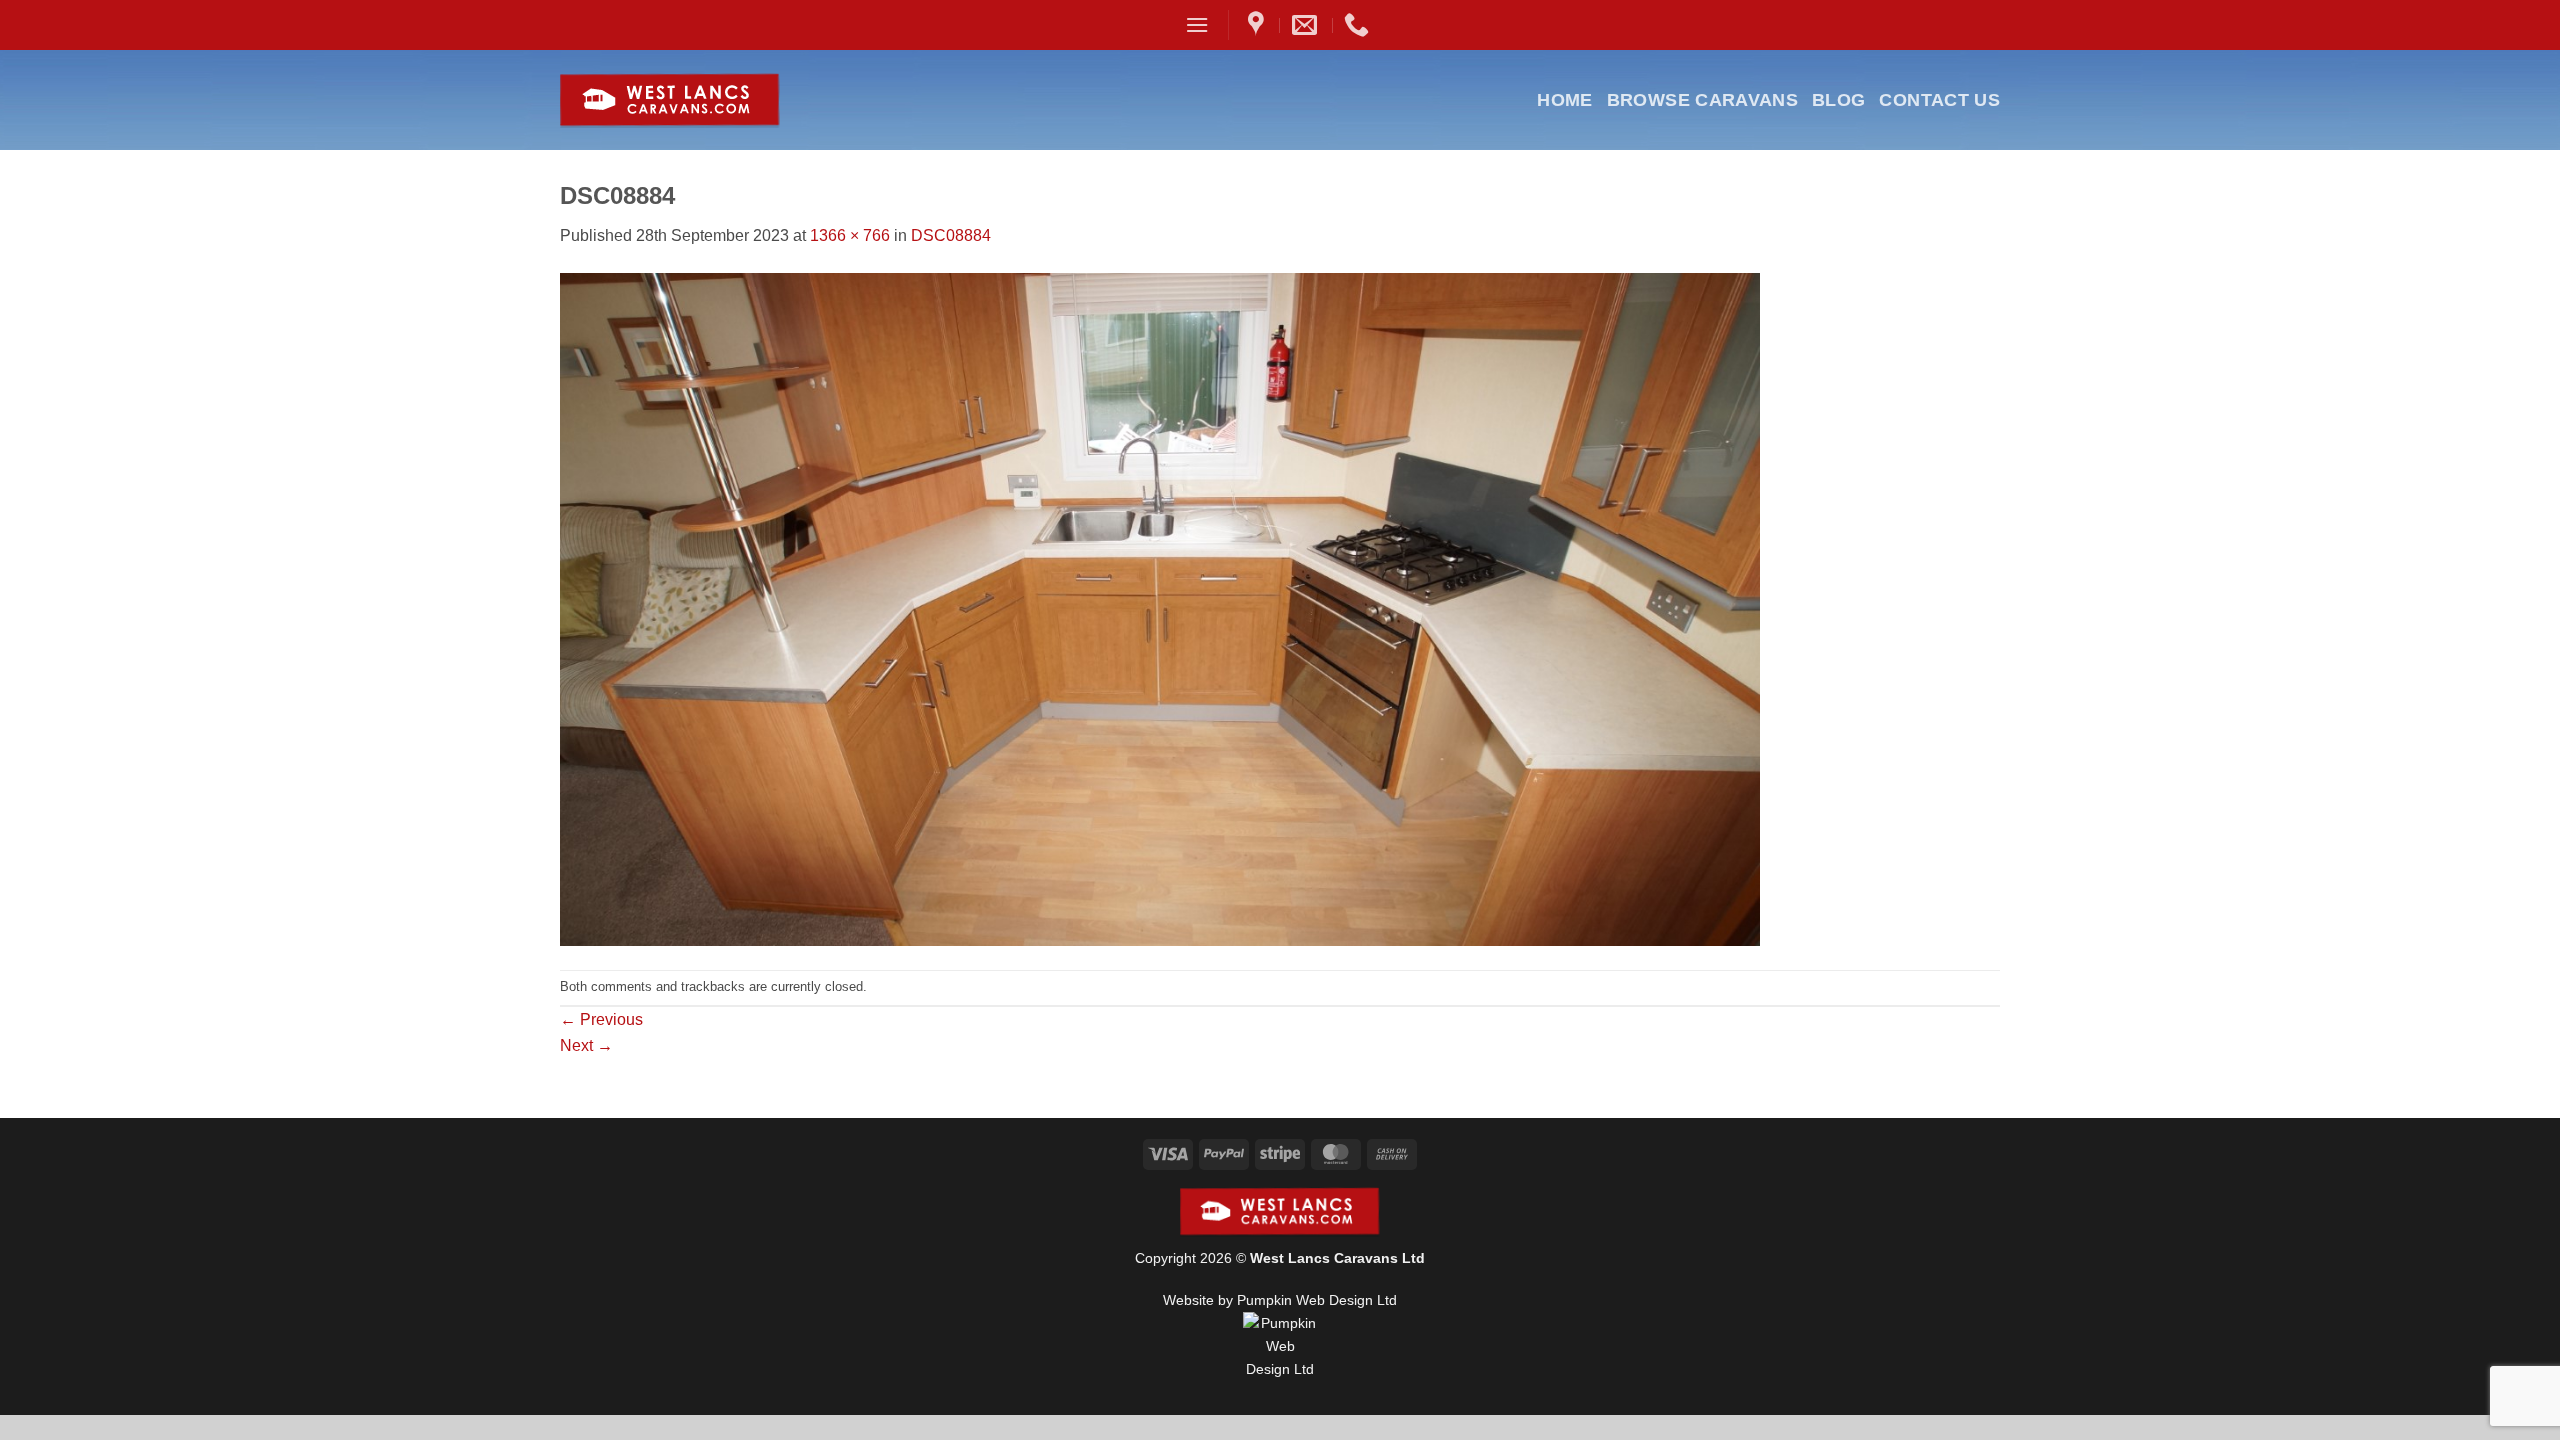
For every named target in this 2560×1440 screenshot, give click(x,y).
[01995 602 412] (1359, 25)
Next (586, 1045)
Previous (601, 1019)
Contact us (1939, 100)
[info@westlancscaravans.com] (1307, 25)
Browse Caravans (1702, 100)
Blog (1838, 100)
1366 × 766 (850, 235)
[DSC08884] (1160, 607)
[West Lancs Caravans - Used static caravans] (718, 100)
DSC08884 (951, 235)
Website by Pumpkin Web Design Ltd (1280, 1300)
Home (1564, 100)
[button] (1197, 24)
